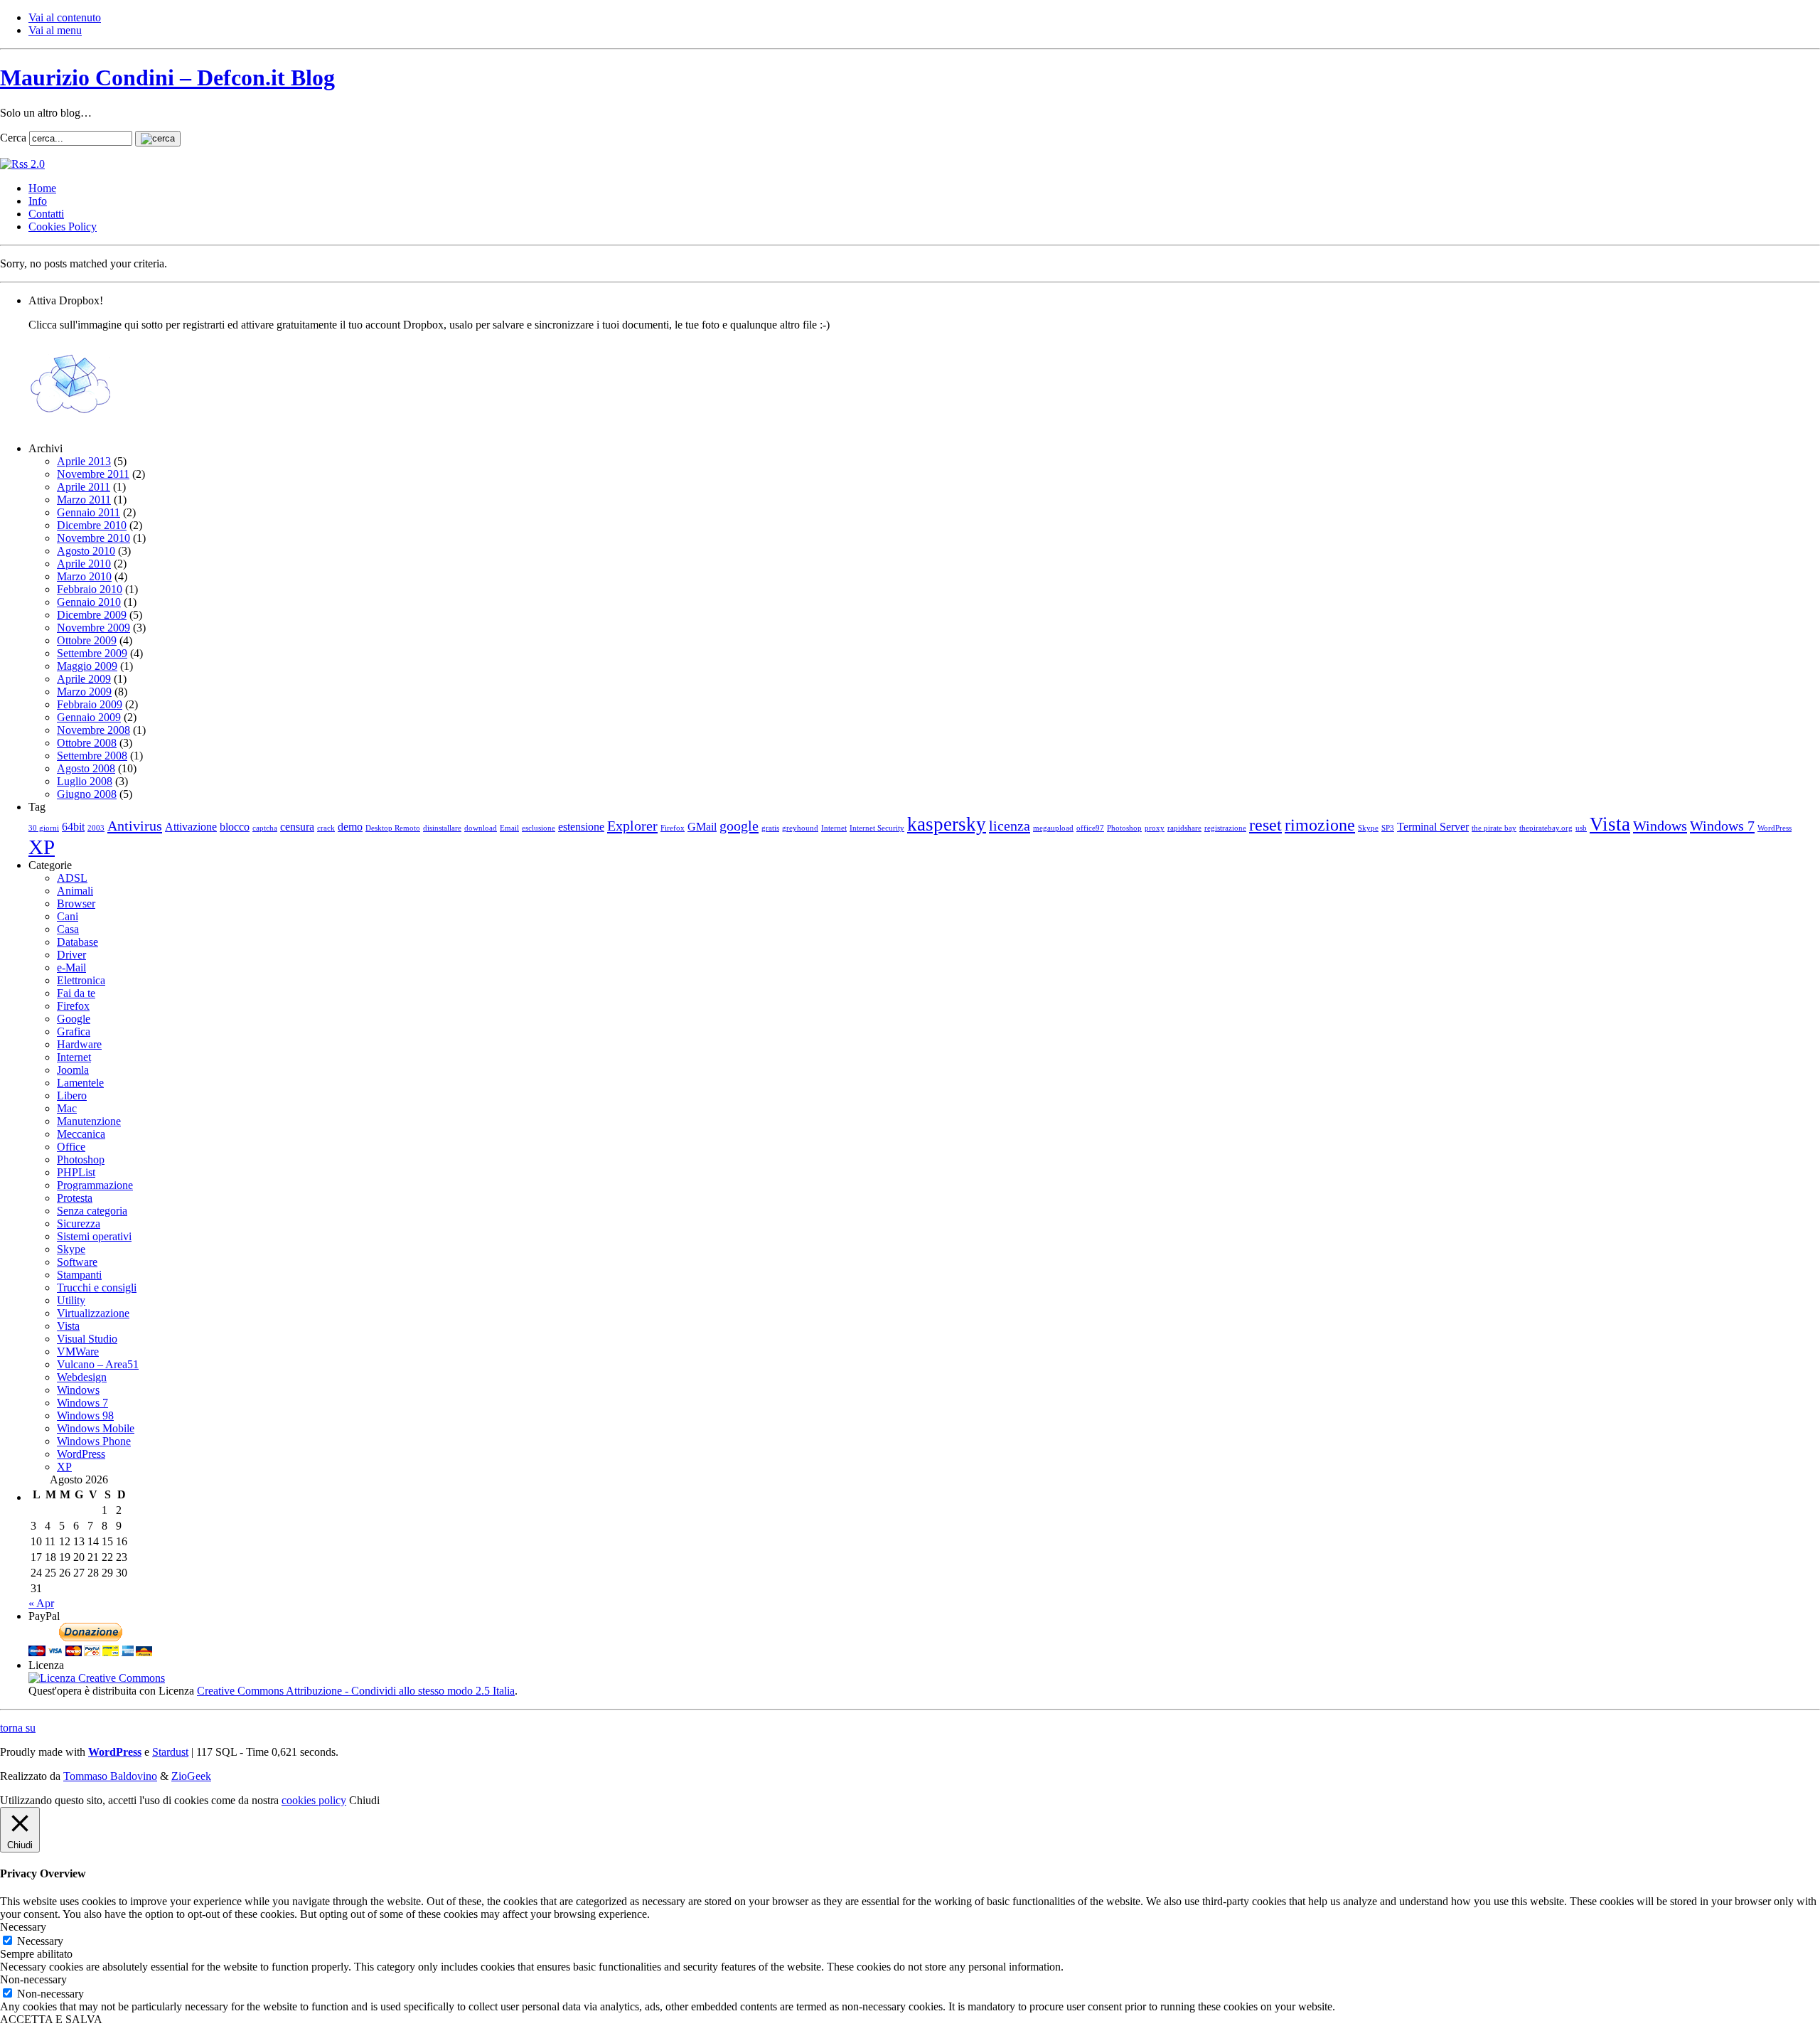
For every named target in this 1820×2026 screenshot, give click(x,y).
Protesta (75, 1198)
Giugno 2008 (87, 794)
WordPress (1774, 828)
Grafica (74, 1031)
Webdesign (82, 1377)
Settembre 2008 (92, 756)
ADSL (72, 878)
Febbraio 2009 (90, 704)
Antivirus (135, 826)
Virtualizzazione (93, 1313)
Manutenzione (89, 1121)
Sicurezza (79, 1223)
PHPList (76, 1172)
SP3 (1388, 828)
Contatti (46, 214)
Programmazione (95, 1185)
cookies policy (314, 1800)
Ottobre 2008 (87, 743)
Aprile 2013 (84, 461)
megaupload (1053, 828)
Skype (1368, 828)
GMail (702, 827)
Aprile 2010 (84, 564)
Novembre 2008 (93, 730)
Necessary (40, 1941)
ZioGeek (191, 1776)
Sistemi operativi (94, 1236)
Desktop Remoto (393, 828)
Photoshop (1124, 828)
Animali (75, 891)
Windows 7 (1722, 826)
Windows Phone (94, 1441)
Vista (1610, 824)
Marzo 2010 (84, 576)
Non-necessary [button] (33, 1979)
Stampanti (79, 1275)
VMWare (78, 1351)
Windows (1660, 826)
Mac (67, 1108)
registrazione (1225, 828)
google (739, 826)
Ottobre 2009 (87, 640)
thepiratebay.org (1546, 828)
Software (77, 1262)
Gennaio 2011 (89, 512)
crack (326, 828)
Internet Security (877, 828)
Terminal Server (1433, 827)
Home (42, 188)
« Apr (41, 1603)
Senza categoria (92, 1211)
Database (77, 942)
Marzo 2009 (84, 692)
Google (74, 1019)
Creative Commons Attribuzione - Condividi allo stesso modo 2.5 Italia (356, 1691)
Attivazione (191, 827)
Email (509, 828)
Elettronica (81, 980)
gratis (770, 828)
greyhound (800, 828)
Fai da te (76, 993)
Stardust (170, 1752)
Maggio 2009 (87, 666)
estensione (581, 827)
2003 (96, 828)
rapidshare (1184, 828)
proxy (1155, 828)
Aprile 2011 (84, 487)
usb (1581, 828)
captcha (265, 828)
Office (71, 1147)
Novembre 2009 (93, 628)
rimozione (1320, 825)
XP (42, 847)
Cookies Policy (63, 226)
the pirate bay (1494, 828)
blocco (235, 827)
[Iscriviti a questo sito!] (22, 164)
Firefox (673, 828)
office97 (1090, 828)
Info (38, 201)
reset (1265, 825)
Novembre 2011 (93, 474)
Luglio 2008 (85, 781)
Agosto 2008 (86, 768)
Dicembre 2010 (92, 525)
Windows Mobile (96, 1428)
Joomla (73, 1070)
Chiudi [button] (364, 1800)
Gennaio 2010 (89, 602)
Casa (68, 929)
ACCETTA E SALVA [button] (51, 2019)
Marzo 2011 (84, 500)
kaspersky (947, 824)
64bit (73, 827)
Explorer (632, 826)
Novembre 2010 (93, 538)
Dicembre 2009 (92, 615)
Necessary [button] (23, 1927)
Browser (76, 903)
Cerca (13, 138)
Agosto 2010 (86, 551)
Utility (71, 1300)
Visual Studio (87, 1339)
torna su (18, 1728)
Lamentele (80, 1083)
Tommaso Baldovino (110, 1776)
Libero (72, 1095)
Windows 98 (85, 1415)
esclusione (539, 828)
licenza (1010, 826)
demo (350, 827)
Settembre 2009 (92, 653)
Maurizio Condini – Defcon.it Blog (167, 78)
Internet (834, 828)
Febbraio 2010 (90, 589)
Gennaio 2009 (89, 717)
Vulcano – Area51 (98, 1364)
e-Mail (71, 967)
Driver (71, 955)
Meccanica (81, 1134)
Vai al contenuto (65, 17)
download (481, 828)
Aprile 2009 (84, 679)
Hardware (79, 1044)
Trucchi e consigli (97, 1287)
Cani (68, 916)
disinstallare (442, 828)
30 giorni (44, 828)
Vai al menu (55, 30)
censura (297, 827)
